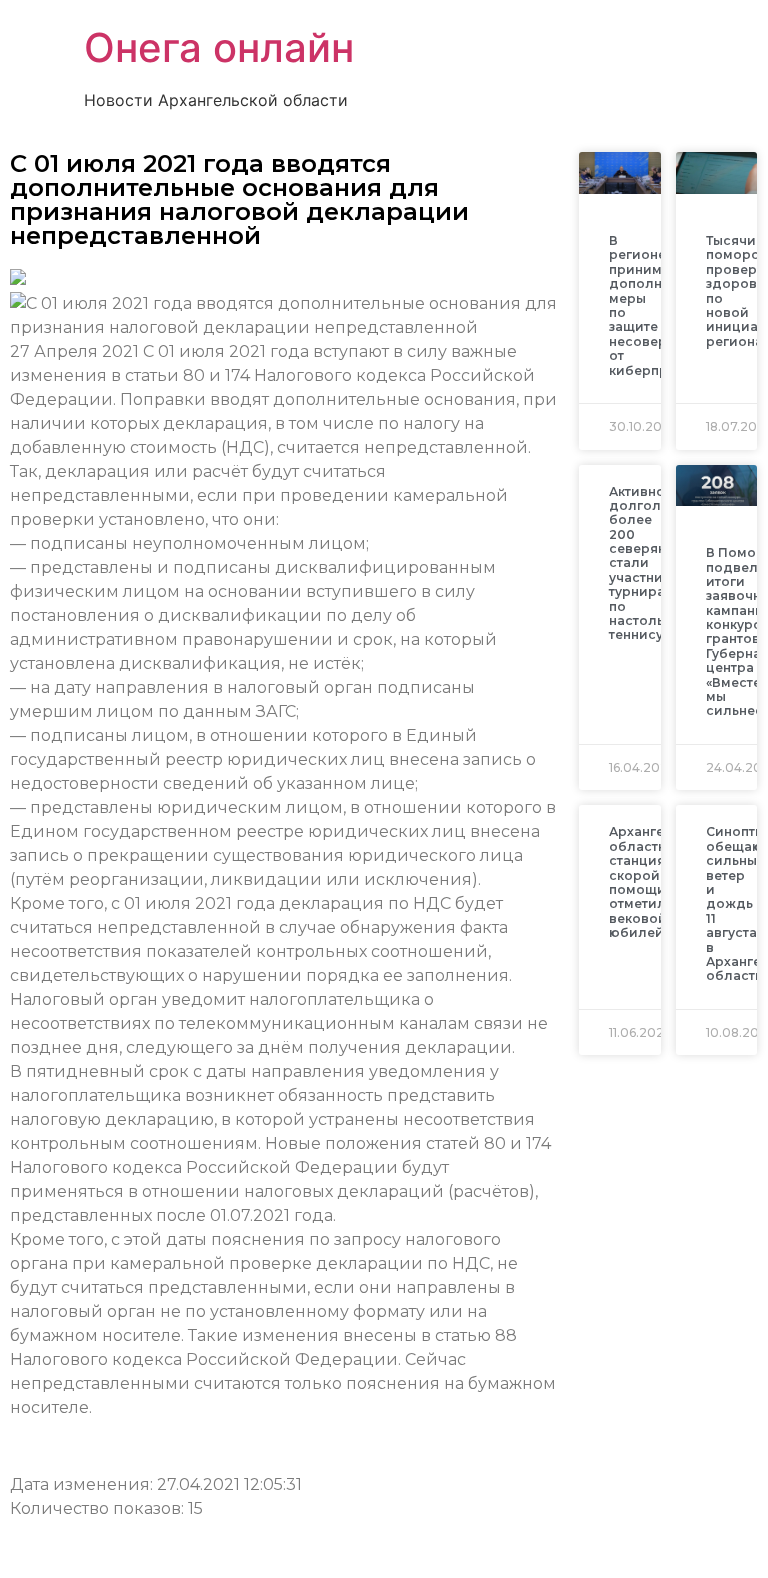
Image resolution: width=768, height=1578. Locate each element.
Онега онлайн (219, 47)
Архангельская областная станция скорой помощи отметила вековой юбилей (660, 882)
